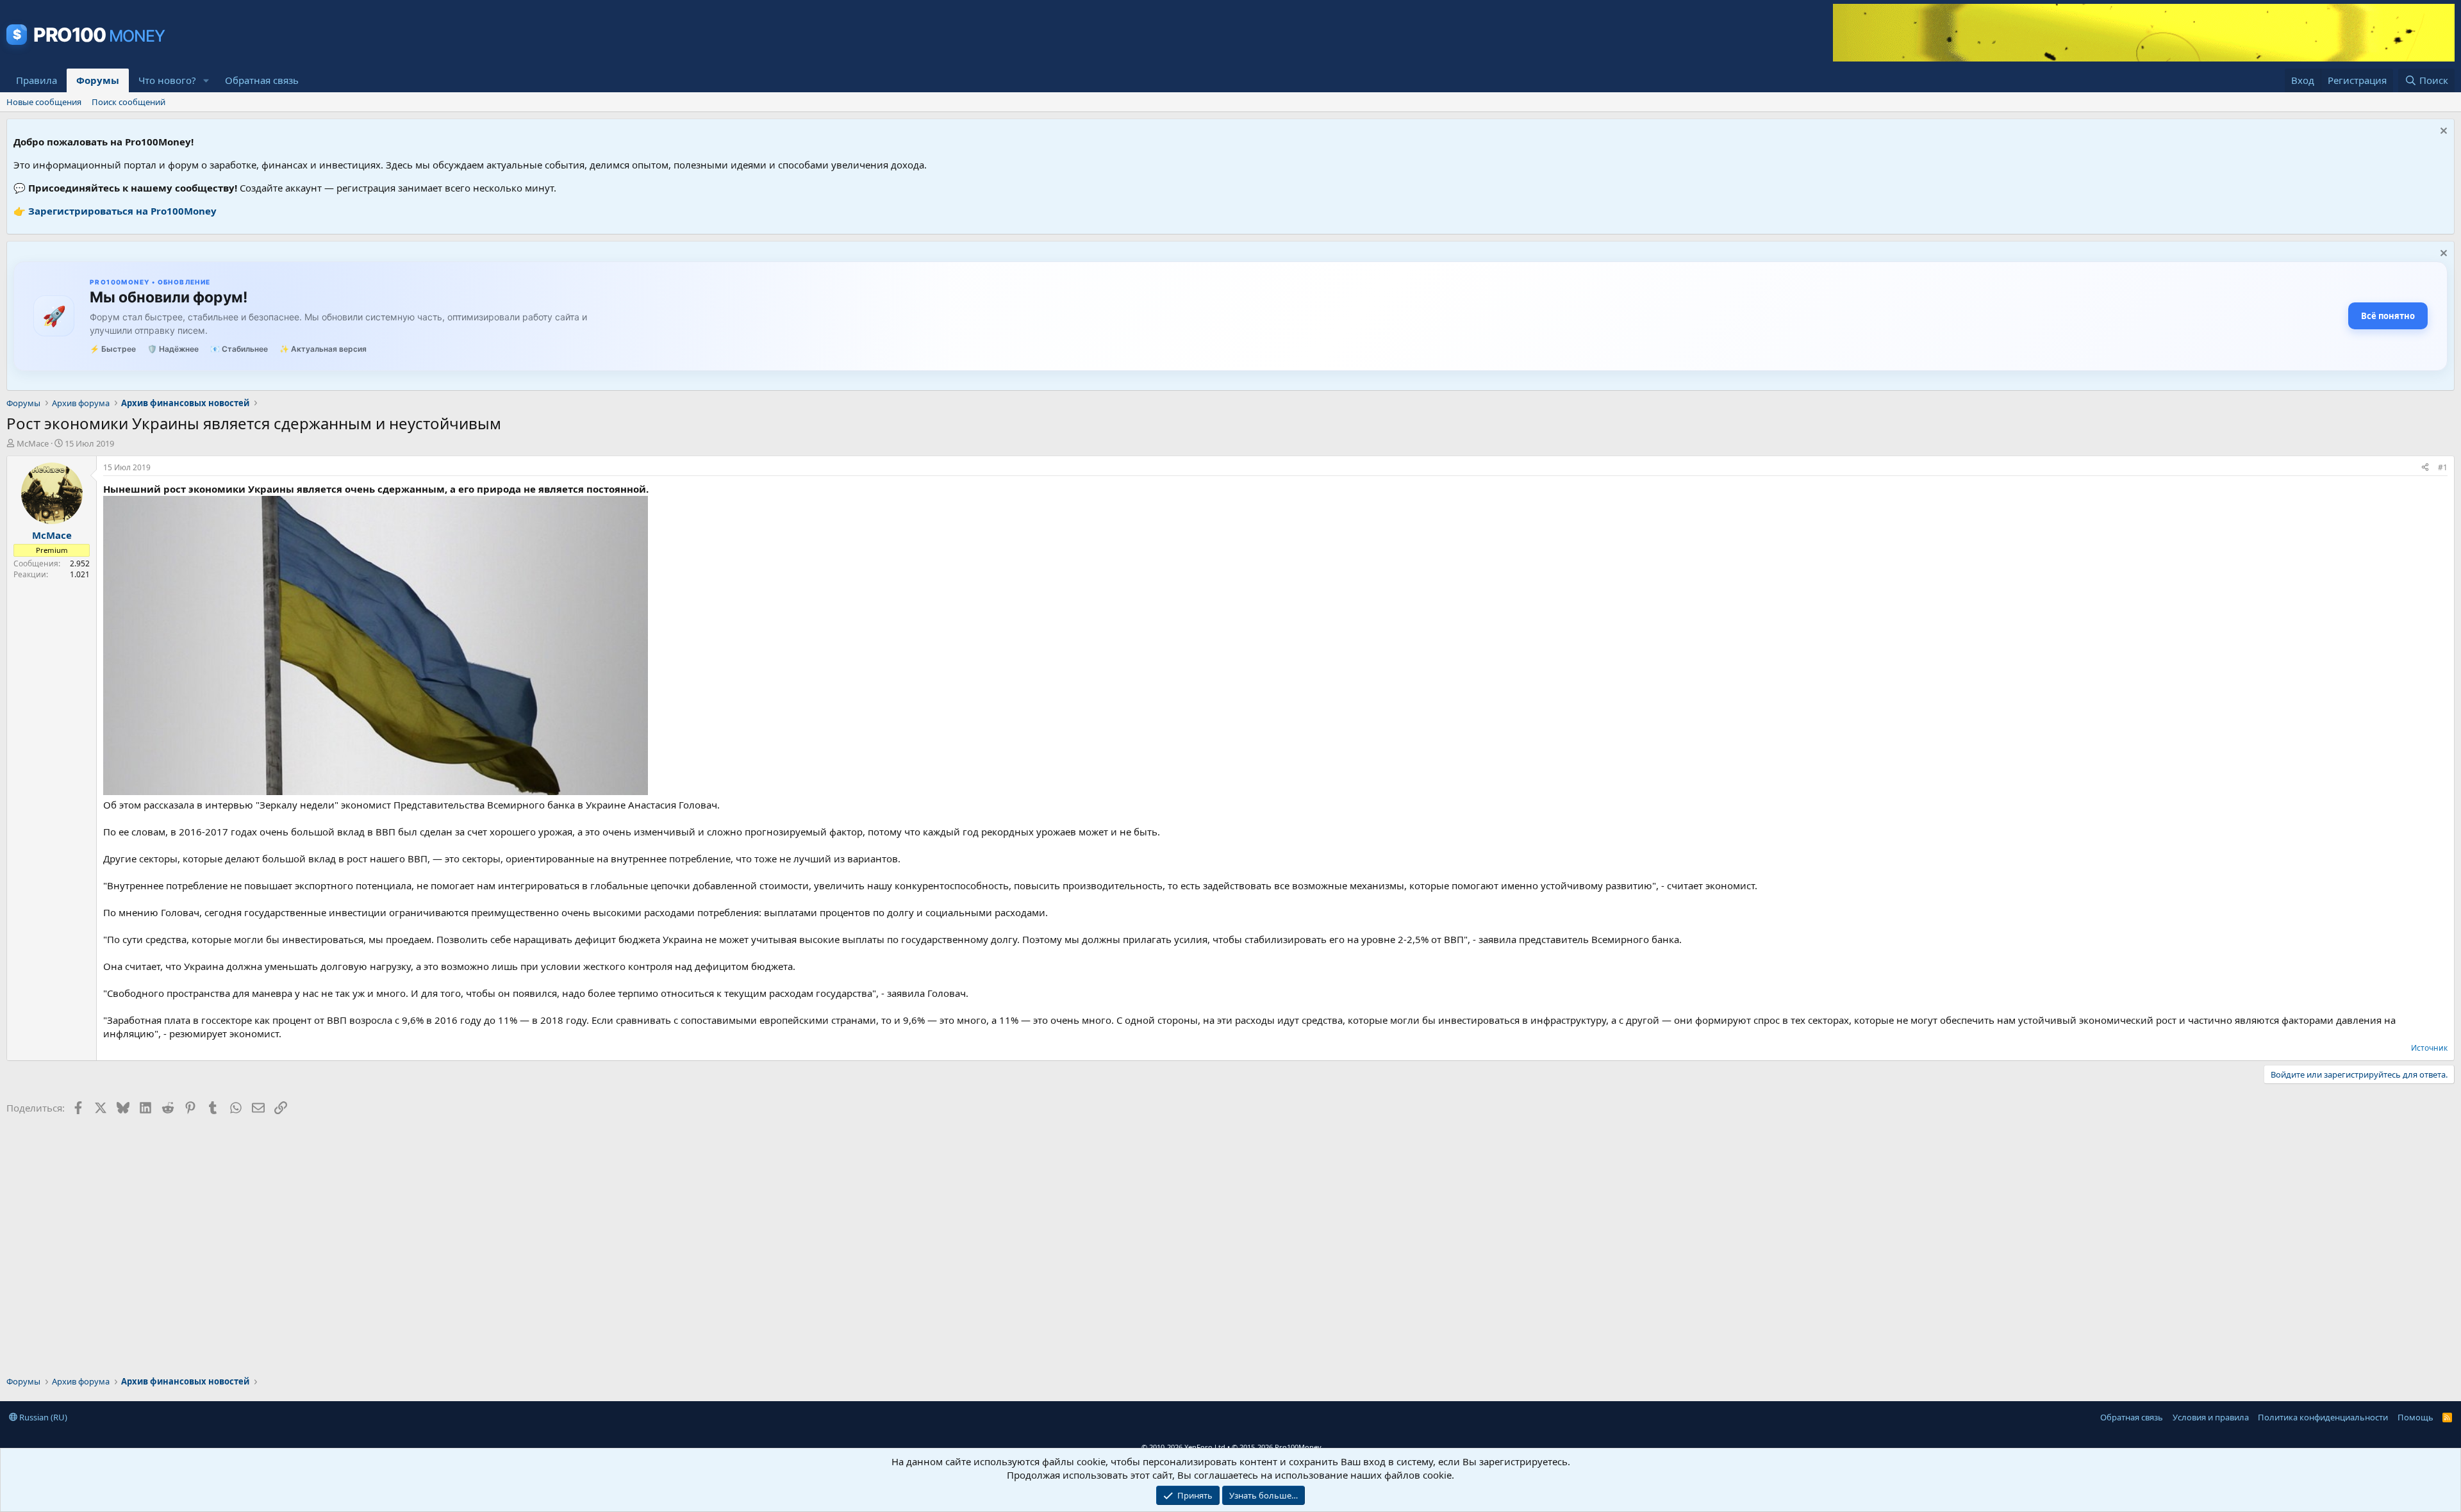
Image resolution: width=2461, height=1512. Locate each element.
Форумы (98, 80)
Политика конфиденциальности (2323, 1417)
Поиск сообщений (128, 102)
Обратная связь (262, 80)
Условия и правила (2211, 1417)
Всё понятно (2388, 316)
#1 (2443, 467)
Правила (37, 80)
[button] (206, 80)
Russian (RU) (42, 1417)
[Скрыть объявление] (2442, 132)
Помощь (2415, 1417)
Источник (2429, 1048)
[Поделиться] (2425, 468)
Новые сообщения (44, 102)
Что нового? (167, 80)
